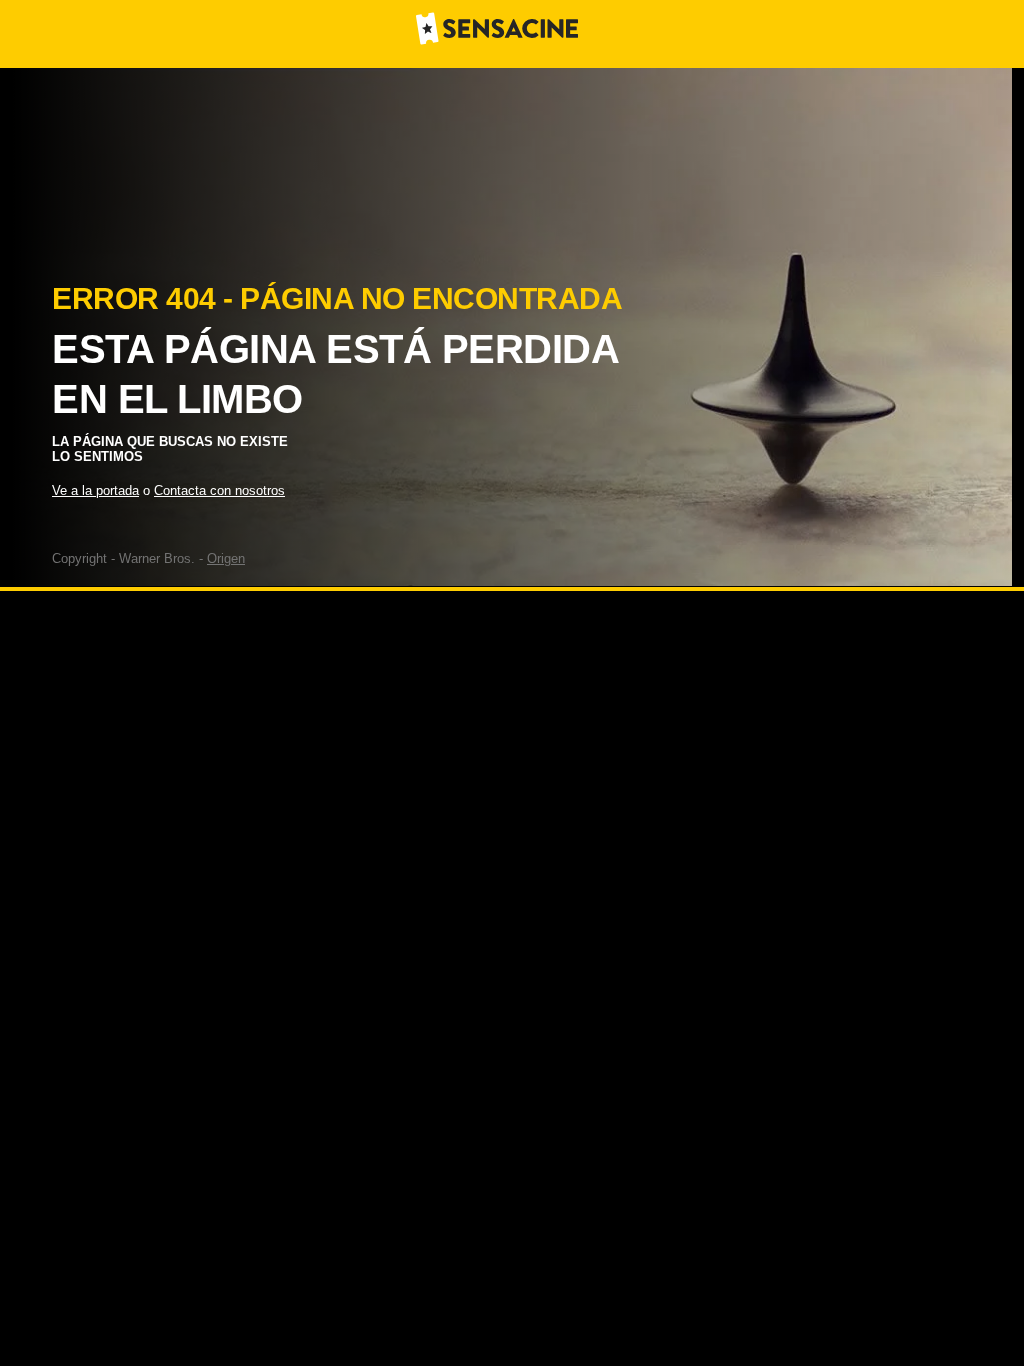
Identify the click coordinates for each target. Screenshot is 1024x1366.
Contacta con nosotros (219, 490)
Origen (226, 558)
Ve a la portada (95, 490)
